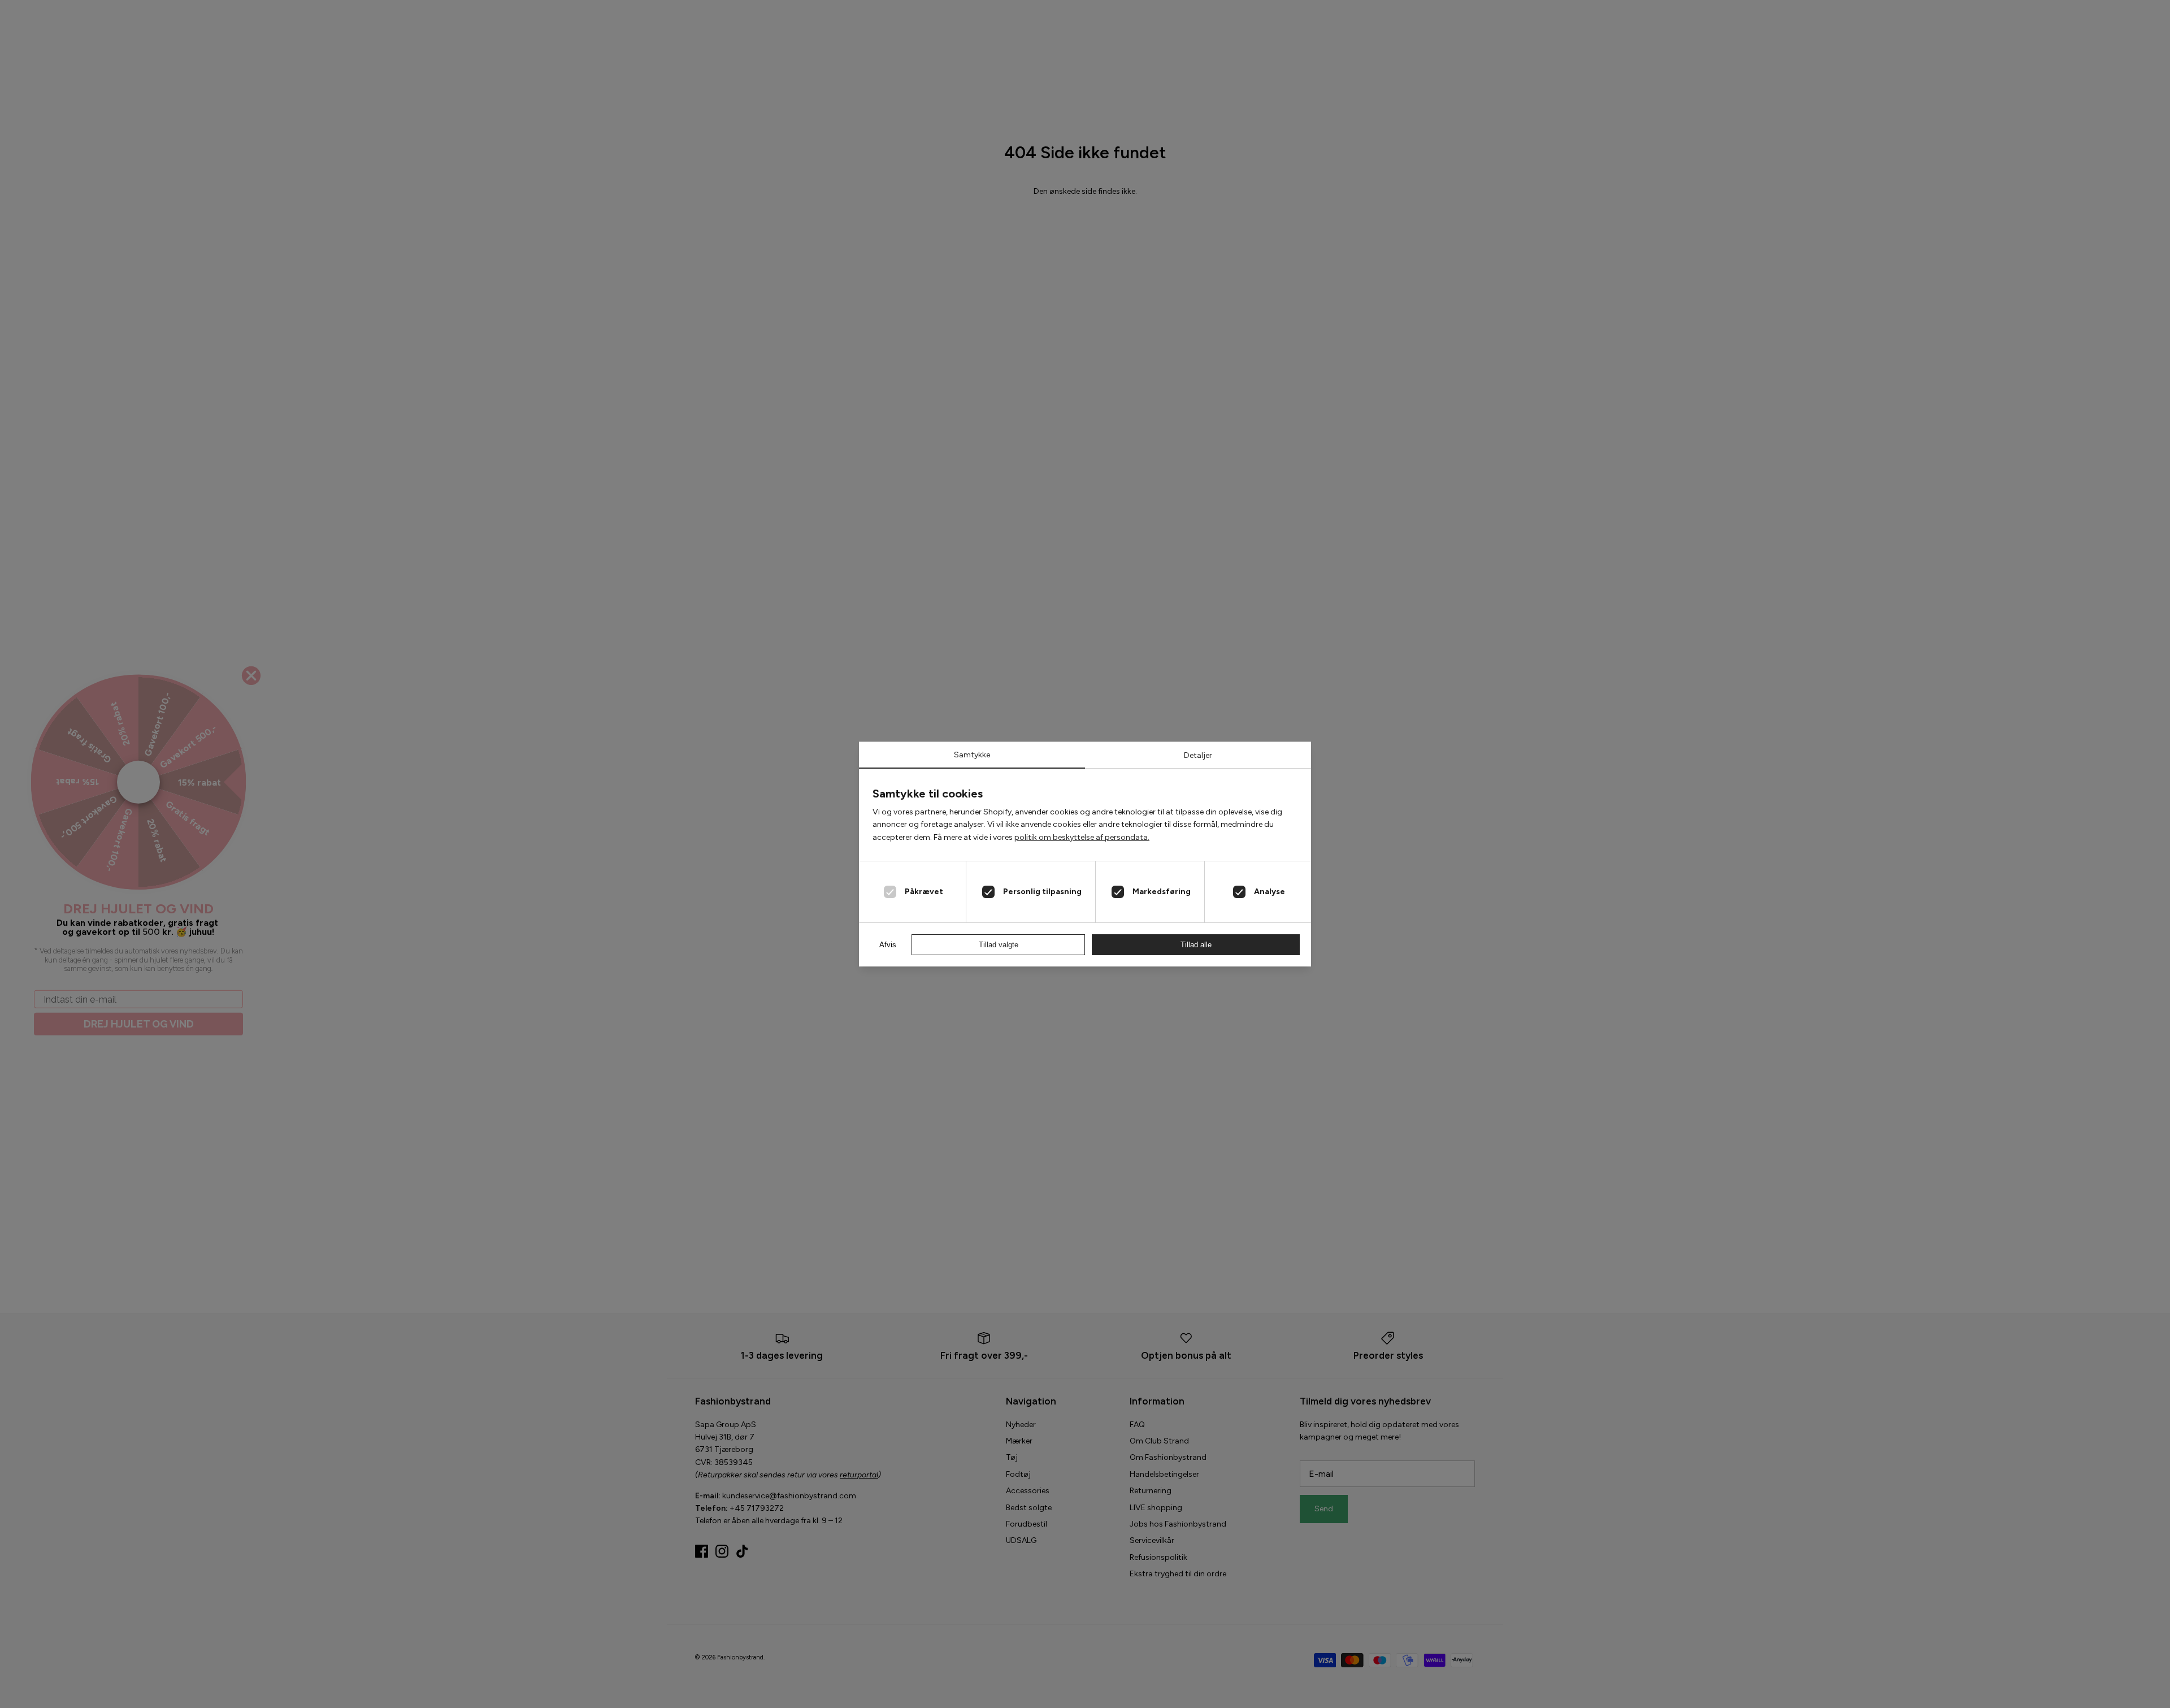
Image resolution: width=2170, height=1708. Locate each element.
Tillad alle (1196, 945)
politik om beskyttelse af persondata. (1082, 837)
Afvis (888, 945)
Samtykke (972, 755)
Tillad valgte (999, 945)
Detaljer (1198, 755)
